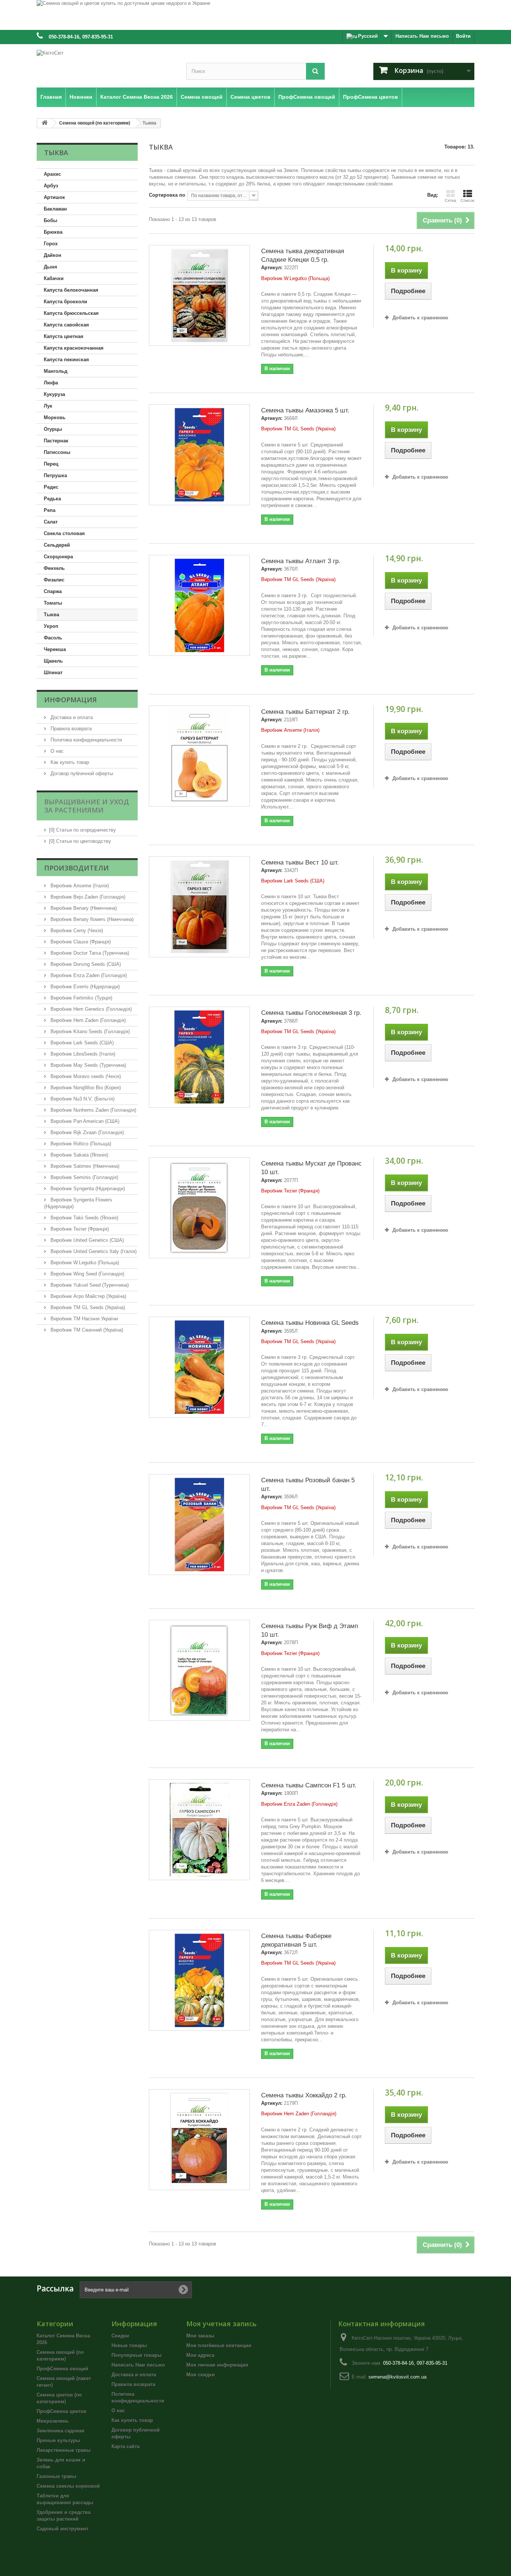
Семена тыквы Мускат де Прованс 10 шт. (311, 1168)
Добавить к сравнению (420, 318)
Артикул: (272, 268)
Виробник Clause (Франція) (80, 942)
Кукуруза (54, 394)
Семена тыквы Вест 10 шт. (300, 862)
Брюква (53, 232)
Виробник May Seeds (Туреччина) (88, 1065)
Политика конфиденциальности (85, 740)
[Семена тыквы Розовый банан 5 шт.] (199, 1525)
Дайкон (53, 255)
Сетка (450, 200)
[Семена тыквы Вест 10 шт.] (199, 907)
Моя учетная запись (221, 2324)
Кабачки (54, 278)
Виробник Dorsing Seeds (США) (85, 964)
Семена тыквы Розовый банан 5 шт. (308, 1484)
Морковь (55, 417)
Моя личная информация (217, 2365)
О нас (56, 751)
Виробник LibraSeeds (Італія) (82, 1054)
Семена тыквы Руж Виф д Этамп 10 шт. (310, 1630)
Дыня (51, 267)
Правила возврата (70, 729)
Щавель (53, 661)
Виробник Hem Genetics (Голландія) (90, 1009)
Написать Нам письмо (422, 36)
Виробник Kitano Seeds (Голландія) (89, 1031)
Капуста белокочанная (71, 290)
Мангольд (56, 371)
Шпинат (53, 673)
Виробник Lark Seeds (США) (81, 1043)
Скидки (120, 2336)
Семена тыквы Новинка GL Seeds (310, 1323)
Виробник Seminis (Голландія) (84, 1177)
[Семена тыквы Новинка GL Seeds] (199, 1367)
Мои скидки (201, 2375)
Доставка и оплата (71, 717)
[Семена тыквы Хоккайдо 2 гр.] (199, 2140)
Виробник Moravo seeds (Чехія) (85, 1076)
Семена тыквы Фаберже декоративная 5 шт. (296, 1940)
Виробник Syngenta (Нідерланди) (87, 1189)
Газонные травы (56, 2476)
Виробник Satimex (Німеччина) (84, 1166)
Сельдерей (57, 545)
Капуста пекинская (66, 360)
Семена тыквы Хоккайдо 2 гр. (304, 2095)
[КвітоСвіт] (106, 64)
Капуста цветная (64, 336)
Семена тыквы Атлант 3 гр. (301, 561)
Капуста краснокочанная (74, 348)
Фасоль (53, 638)
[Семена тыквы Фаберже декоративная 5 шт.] (199, 1980)
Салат (51, 522)
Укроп (51, 626)
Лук (48, 406)
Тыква (51, 615)
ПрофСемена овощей (62, 2369)
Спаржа (53, 591)
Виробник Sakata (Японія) (79, 1155)
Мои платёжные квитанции (219, 2345)
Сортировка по (167, 195)
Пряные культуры (58, 2440)
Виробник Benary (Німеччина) (83, 908)
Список (467, 200)
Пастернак (56, 441)
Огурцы (53, 429)
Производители (77, 868)
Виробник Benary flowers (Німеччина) (91, 919)
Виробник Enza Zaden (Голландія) (88, 975)
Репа (50, 510)
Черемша (55, 649)
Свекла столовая (64, 533)
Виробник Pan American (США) (84, 1121)
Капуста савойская (66, 325)
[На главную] (45, 123)
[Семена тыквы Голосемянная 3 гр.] (199, 1057)
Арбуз (51, 186)
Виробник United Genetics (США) (86, 1240)
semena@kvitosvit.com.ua (397, 2377)
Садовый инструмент (62, 2529)
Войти (463, 36)
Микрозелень (53, 2421)
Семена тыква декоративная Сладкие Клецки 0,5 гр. (303, 255)
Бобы (51, 220)
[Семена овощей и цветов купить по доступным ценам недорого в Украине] (255, 15)
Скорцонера (58, 557)
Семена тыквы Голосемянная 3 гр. (311, 1013)
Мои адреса (200, 2355)
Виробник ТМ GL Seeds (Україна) (87, 1307)
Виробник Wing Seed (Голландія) (87, 1274)
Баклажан (55, 209)
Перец (51, 464)
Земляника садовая (61, 2431)
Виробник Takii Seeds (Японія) (84, 1218)
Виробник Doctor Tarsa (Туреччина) (89, 953)
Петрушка (55, 475)
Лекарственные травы (64, 2450)
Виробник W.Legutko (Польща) (84, 1263)
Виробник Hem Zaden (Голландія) (87, 1020)
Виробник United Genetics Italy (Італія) (93, 1251)
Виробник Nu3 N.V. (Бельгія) (82, 1099)
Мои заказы (200, 2336)
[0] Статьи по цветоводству (80, 841)
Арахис (52, 174)
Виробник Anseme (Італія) (79, 886)
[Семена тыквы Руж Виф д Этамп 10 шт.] (199, 1670)
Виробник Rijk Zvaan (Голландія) (86, 1132)
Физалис (54, 580)
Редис (51, 487)
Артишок (54, 197)
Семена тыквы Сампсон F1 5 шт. (309, 1785)
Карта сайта (126, 2446)
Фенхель (54, 568)
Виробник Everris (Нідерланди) (84, 987)
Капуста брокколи (65, 302)
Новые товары (129, 2345)
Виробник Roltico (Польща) (80, 1144)
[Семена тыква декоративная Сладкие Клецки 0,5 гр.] (199, 295)
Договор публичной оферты (81, 773)
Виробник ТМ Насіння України (83, 1319)
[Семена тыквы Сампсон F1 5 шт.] (199, 1830)
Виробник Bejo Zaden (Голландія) (87, 897)
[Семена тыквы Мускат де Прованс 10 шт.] (199, 1208)
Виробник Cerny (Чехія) (76, 931)
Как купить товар (69, 762)
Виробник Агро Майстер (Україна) (88, 1296)
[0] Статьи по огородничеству (82, 830)
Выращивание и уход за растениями (87, 806)
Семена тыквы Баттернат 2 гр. (305, 712)
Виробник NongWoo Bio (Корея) (85, 1088)
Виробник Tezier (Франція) (79, 1229)
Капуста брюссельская (71, 313)
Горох (51, 244)
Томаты (53, 603)
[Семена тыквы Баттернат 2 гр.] (199, 756)
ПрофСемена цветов (62, 2411)
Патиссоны (57, 452)
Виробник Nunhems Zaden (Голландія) (93, 1110)
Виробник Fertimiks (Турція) (81, 998)
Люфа (51, 383)
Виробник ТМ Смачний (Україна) (86, 1330)
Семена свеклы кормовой (68, 2486)
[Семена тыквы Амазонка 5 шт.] (199, 455)
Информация (71, 700)
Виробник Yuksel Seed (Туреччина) (89, 1285)
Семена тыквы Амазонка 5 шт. (305, 410)
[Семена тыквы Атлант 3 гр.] (199, 605)
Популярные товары (137, 2355)
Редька (52, 499)
